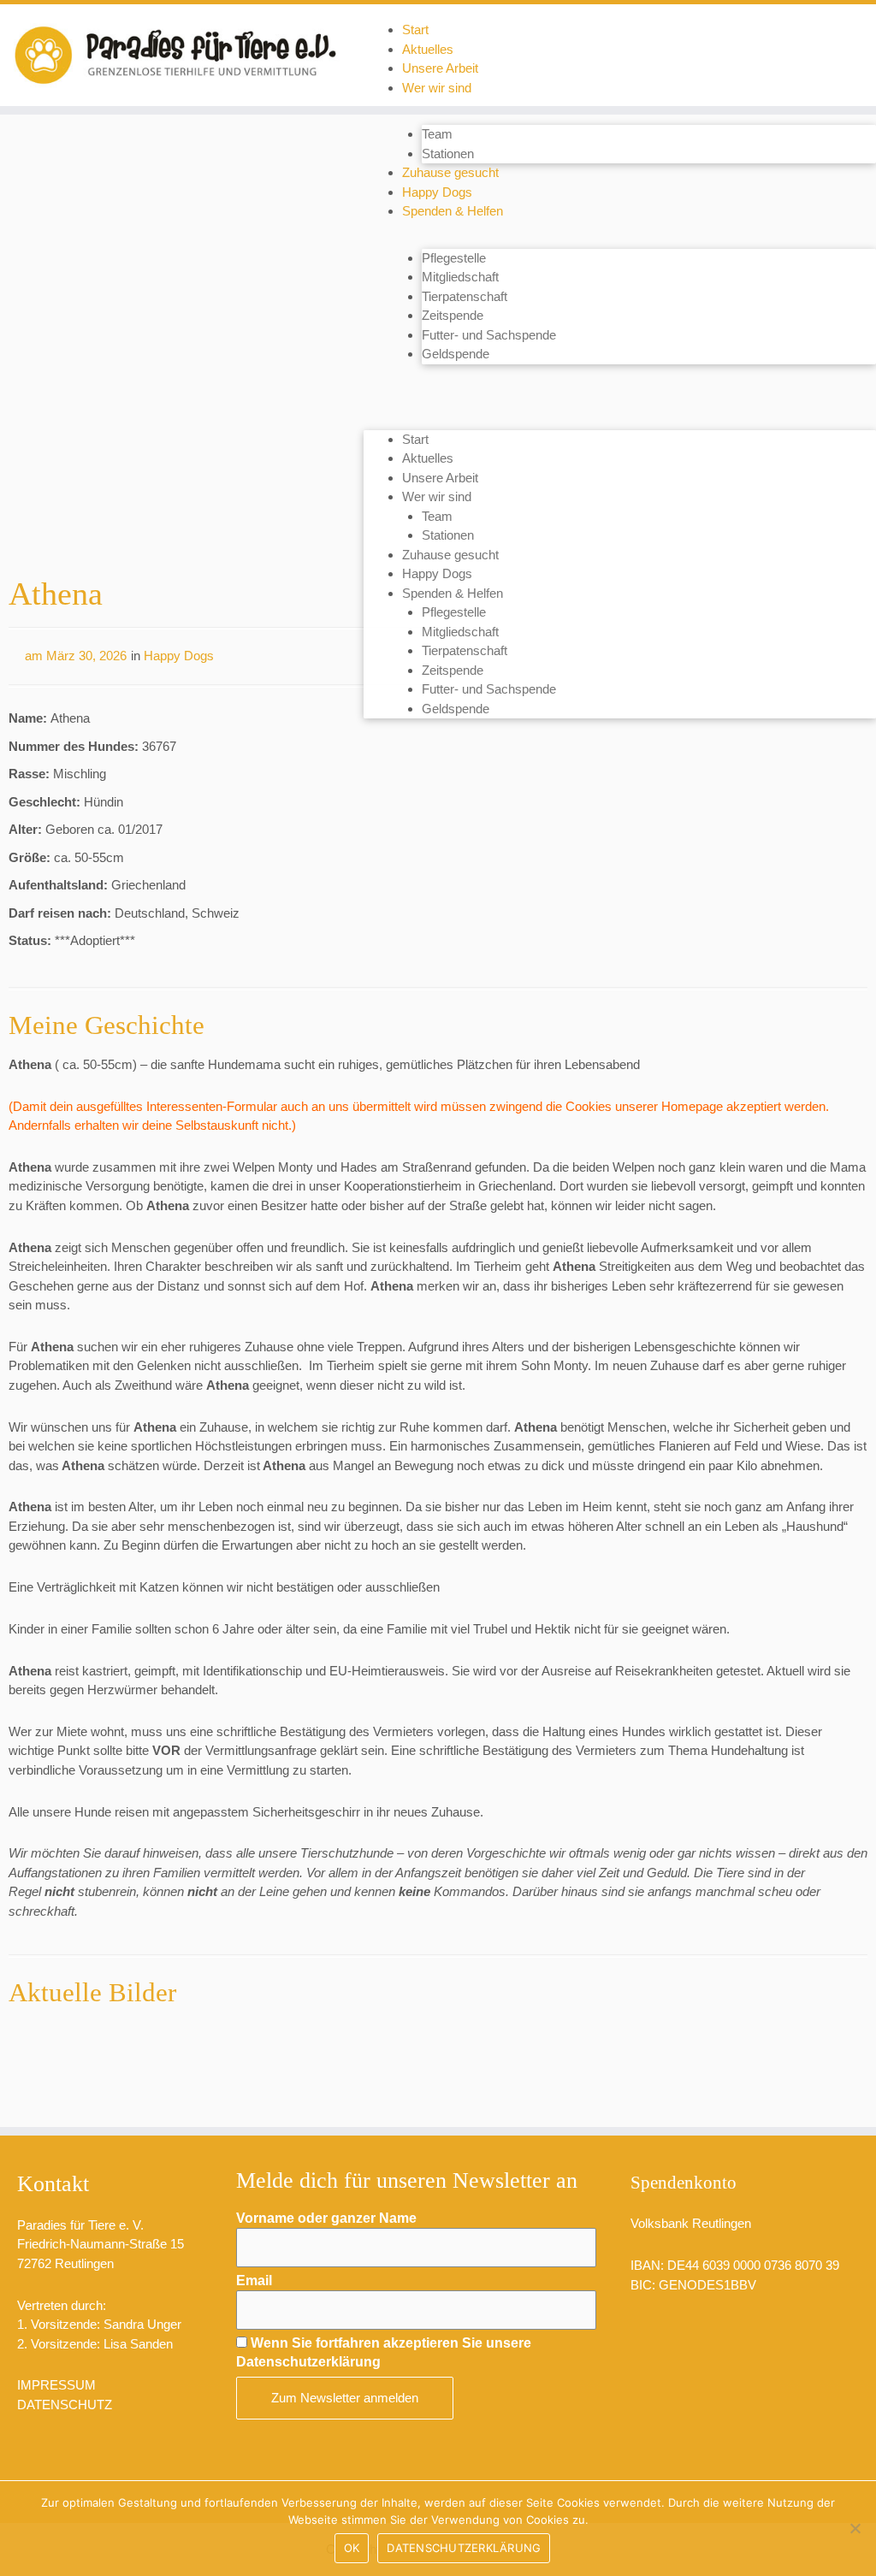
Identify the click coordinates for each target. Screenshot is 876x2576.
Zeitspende (453, 315)
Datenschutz (65, 2405)
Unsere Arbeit (440, 68)
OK (352, 2548)
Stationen (448, 154)
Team (437, 134)
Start (415, 30)
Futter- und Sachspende (489, 335)
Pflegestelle (454, 258)
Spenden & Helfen (453, 211)
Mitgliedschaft (460, 277)
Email (254, 2281)
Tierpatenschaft (465, 296)
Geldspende (456, 354)
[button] (620, 393)
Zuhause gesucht (450, 172)
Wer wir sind (437, 88)
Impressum (56, 2385)
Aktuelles (428, 49)
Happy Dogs (437, 192)
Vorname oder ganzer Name (326, 2218)
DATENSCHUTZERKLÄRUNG (464, 2548)
